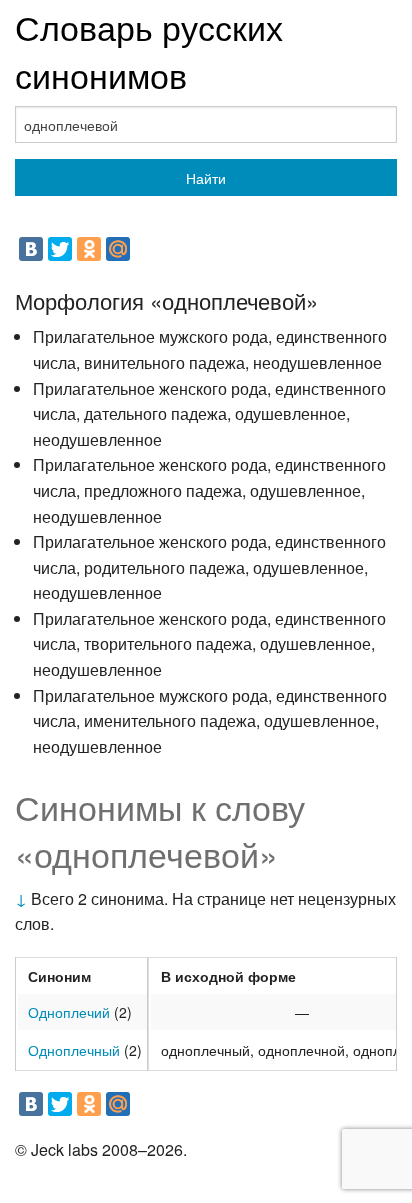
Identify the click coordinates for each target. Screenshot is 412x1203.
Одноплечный (74, 1050)
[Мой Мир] (118, 249)
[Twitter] (60, 249)
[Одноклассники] (89, 249)
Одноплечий (69, 1012)
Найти (206, 178)
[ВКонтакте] (31, 249)
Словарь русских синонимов (149, 50)
